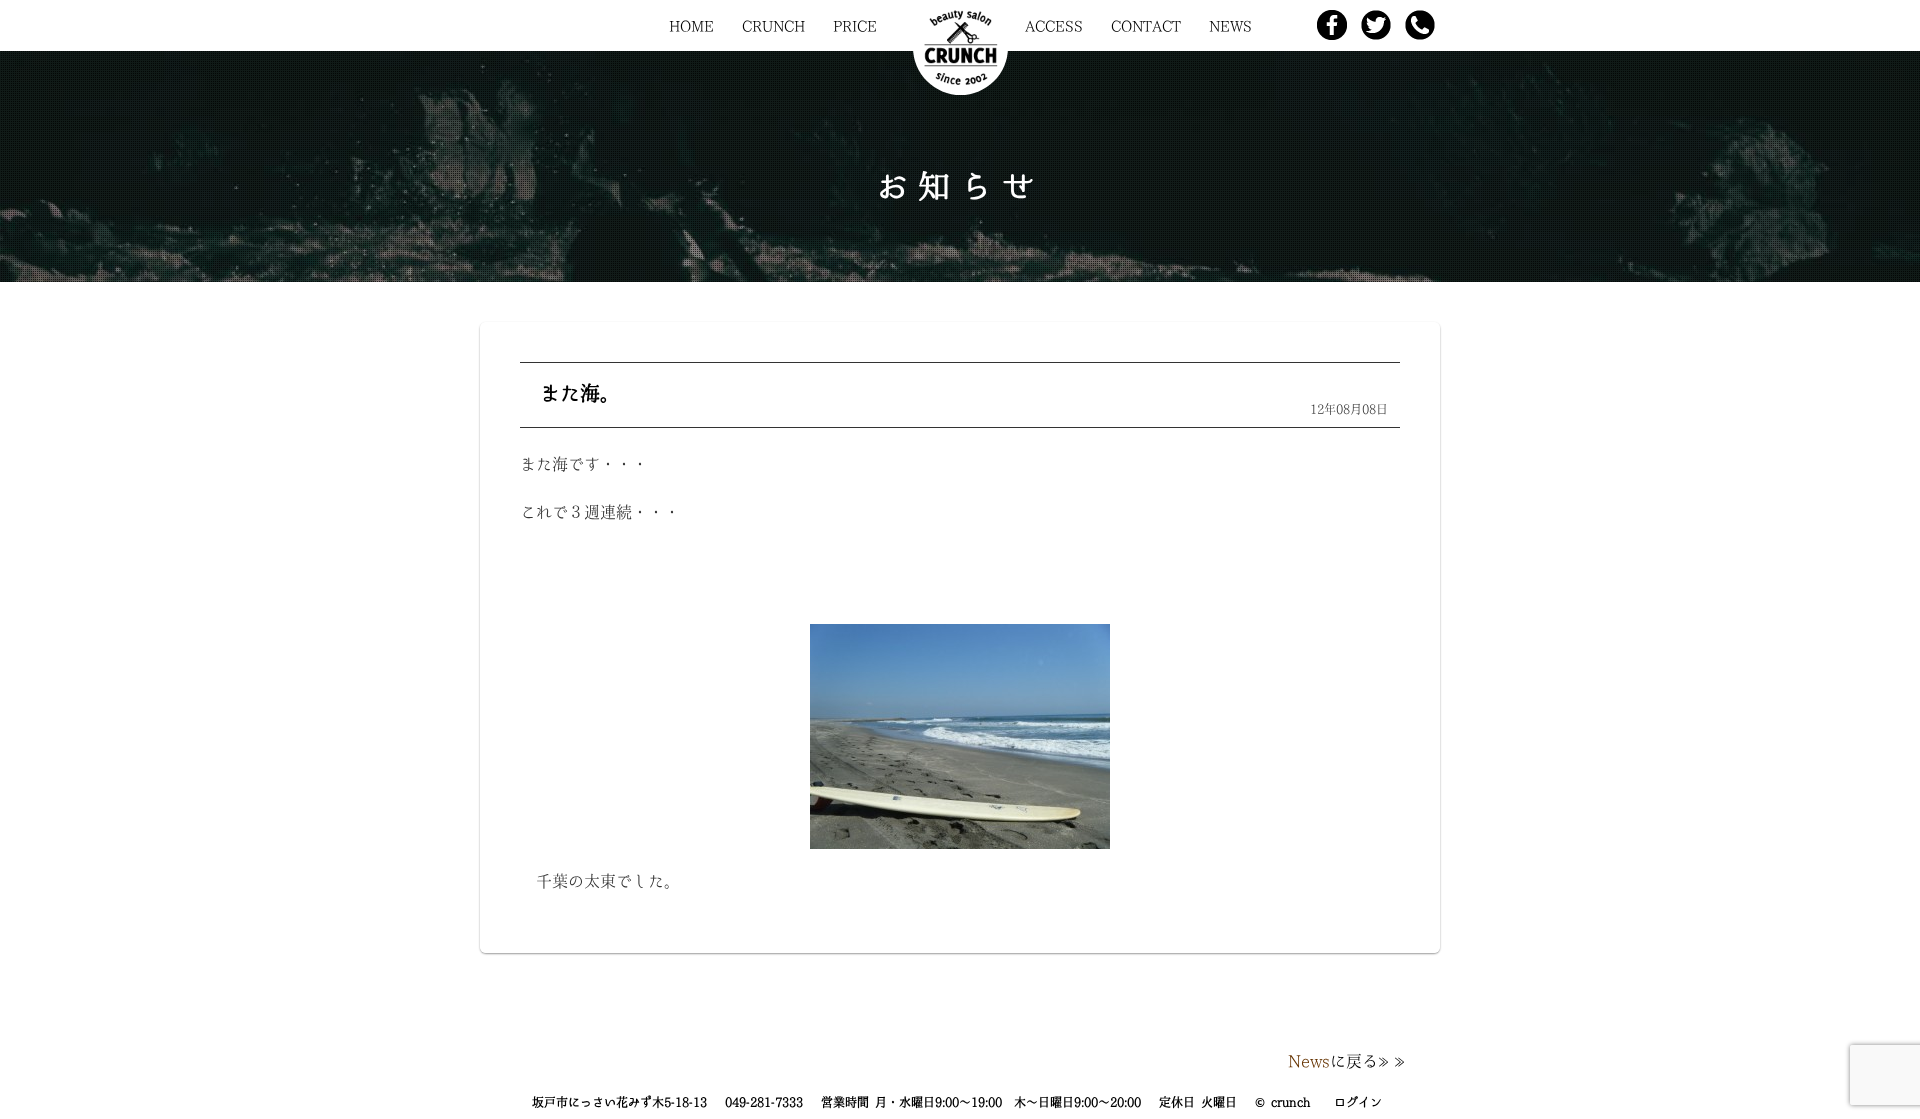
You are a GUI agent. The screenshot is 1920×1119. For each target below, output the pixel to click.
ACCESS (1054, 26)
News (1309, 1061)
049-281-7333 (764, 1102)
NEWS (1230, 26)
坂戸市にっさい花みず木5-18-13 (619, 1102)
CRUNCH (773, 26)
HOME (691, 26)
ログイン (1358, 1102)
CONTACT (1146, 26)
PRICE (855, 26)
